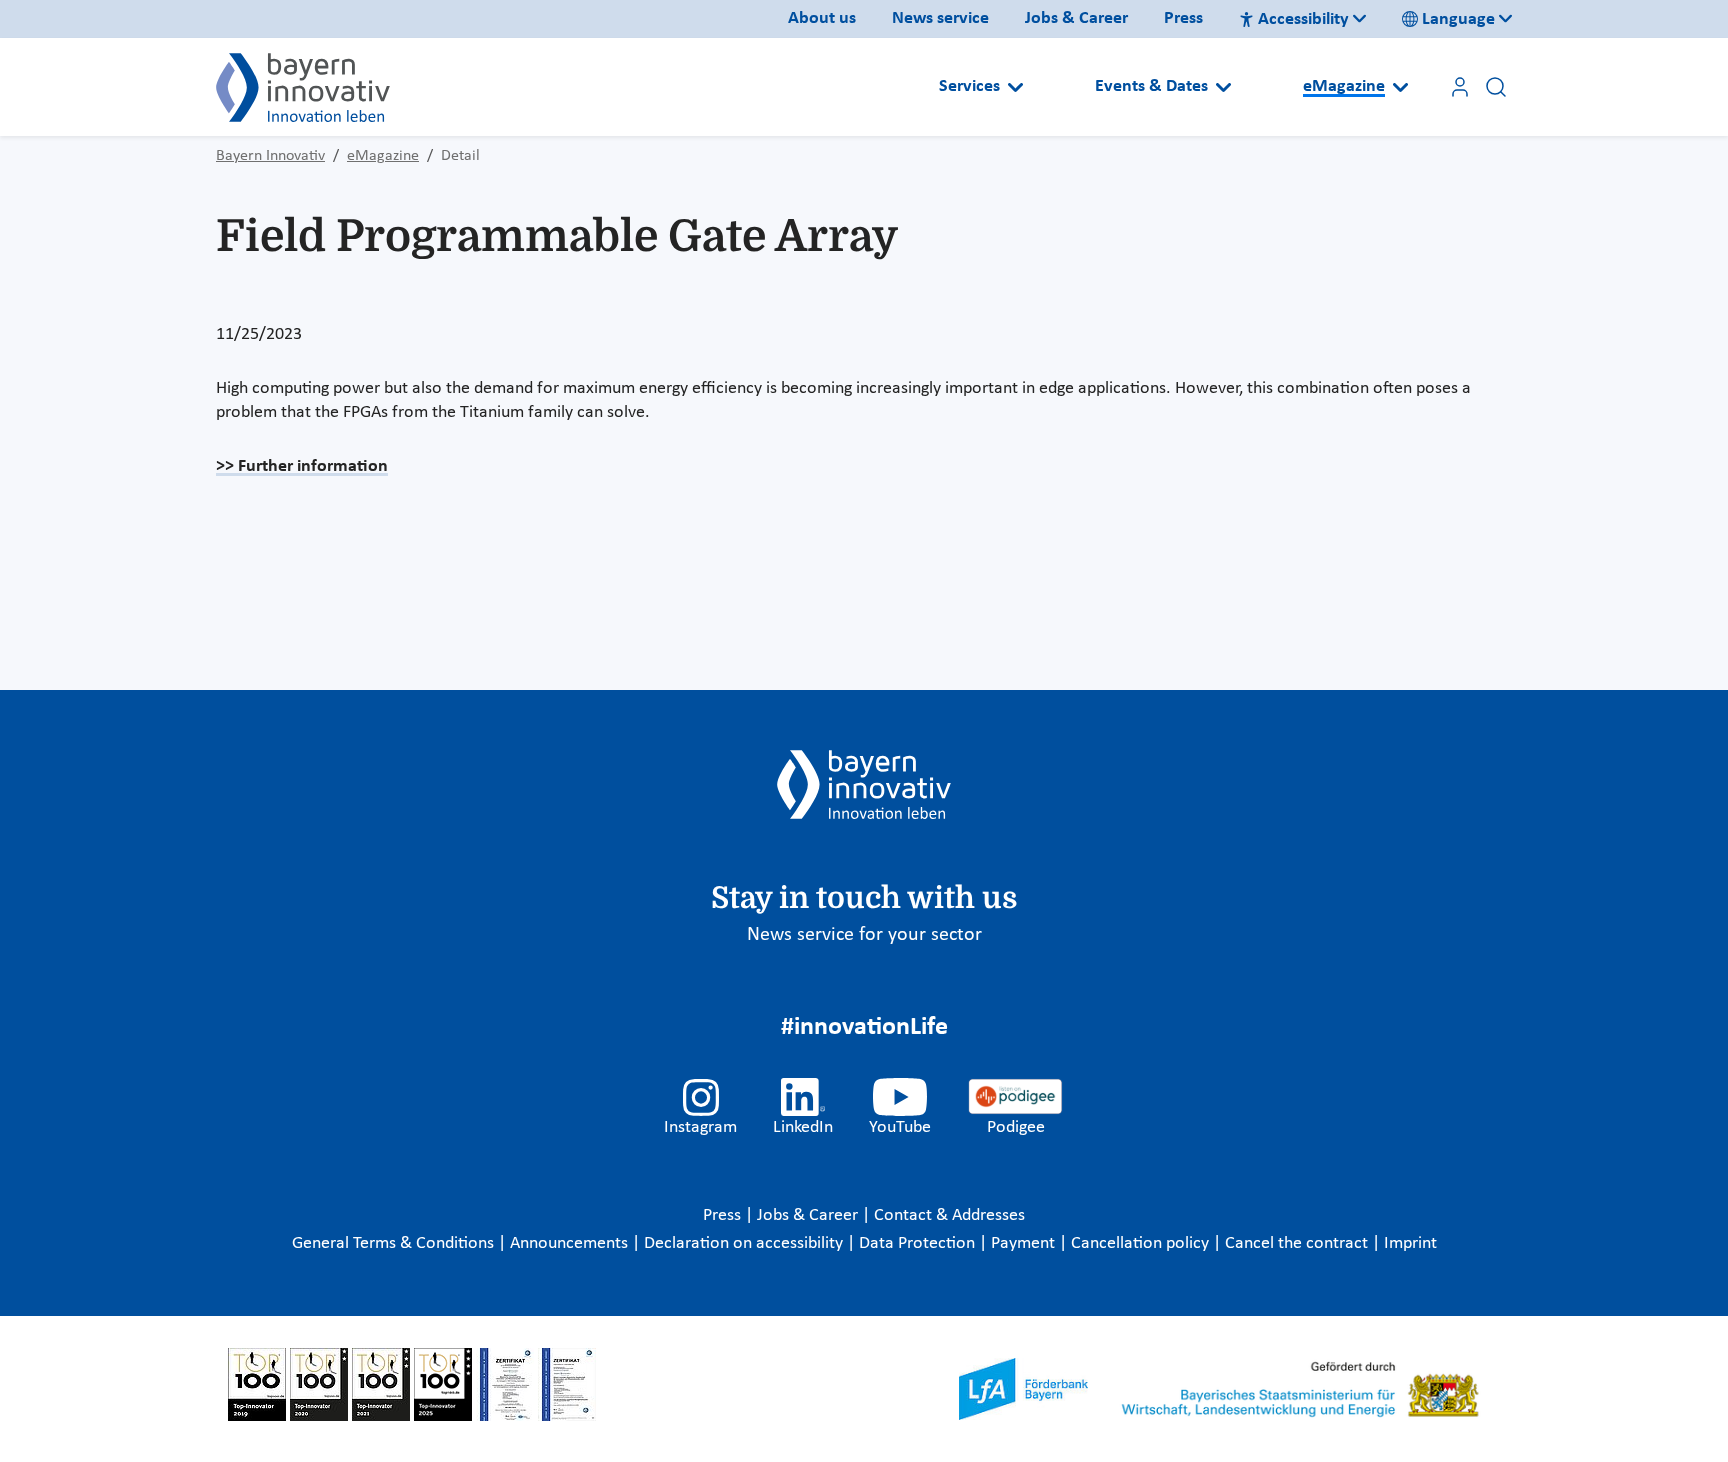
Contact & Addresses (949, 1215)
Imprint (1410, 1243)
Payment (1025, 1243)
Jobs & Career (1076, 18)
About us (822, 18)
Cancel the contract (1298, 1243)
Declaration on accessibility (745, 1243)
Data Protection (919, 1243)
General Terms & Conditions (395, 1243)
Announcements (571, 1243)
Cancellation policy (1142, 1243)
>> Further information (302, 466)
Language (1458, 19)
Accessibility (1303, 19)
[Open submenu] (1015, 87)
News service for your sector (864, 935)
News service (940, 18)
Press (1183, 18)
